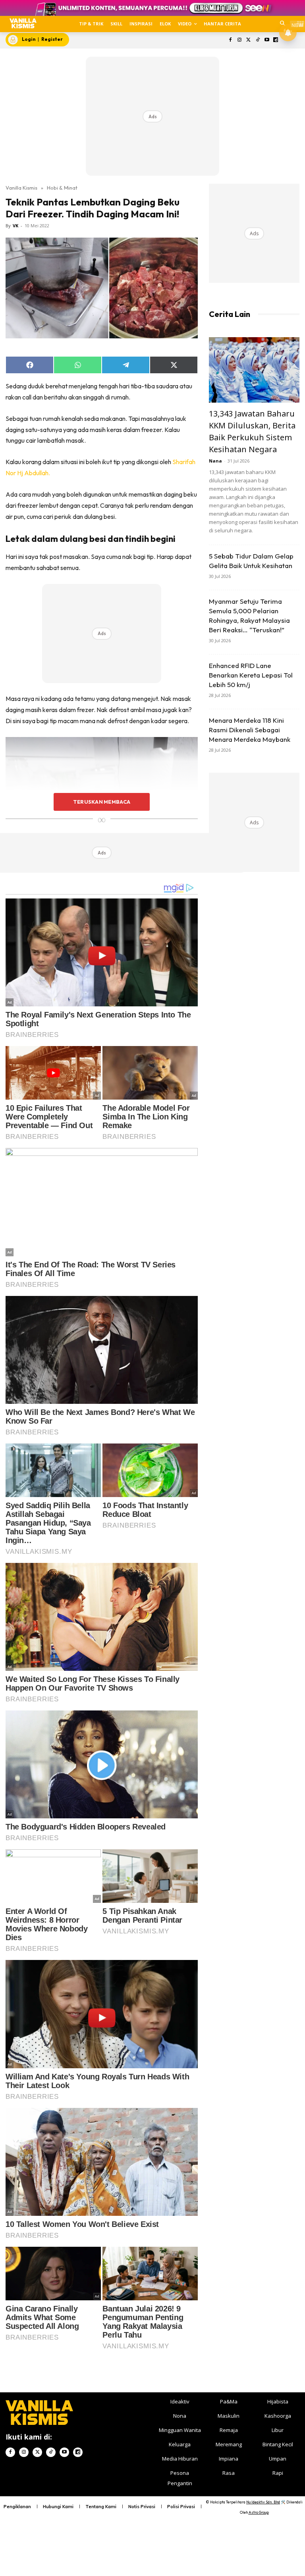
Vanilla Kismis (21, 188)
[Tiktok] (258, 40)
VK (15, 226)
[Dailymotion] (276, 40)
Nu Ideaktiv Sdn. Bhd (263, 2502)
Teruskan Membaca (102, 802)
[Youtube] (267, 40)
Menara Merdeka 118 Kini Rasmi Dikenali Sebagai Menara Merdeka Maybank (250, 730)
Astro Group (259, 2512)
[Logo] (23, 23)
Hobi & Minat (62, 188)
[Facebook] (231, 40)
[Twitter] (249, 40)
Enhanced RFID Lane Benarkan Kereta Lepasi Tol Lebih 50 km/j (251, 675)
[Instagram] (240, 40)
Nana (215, 461)
